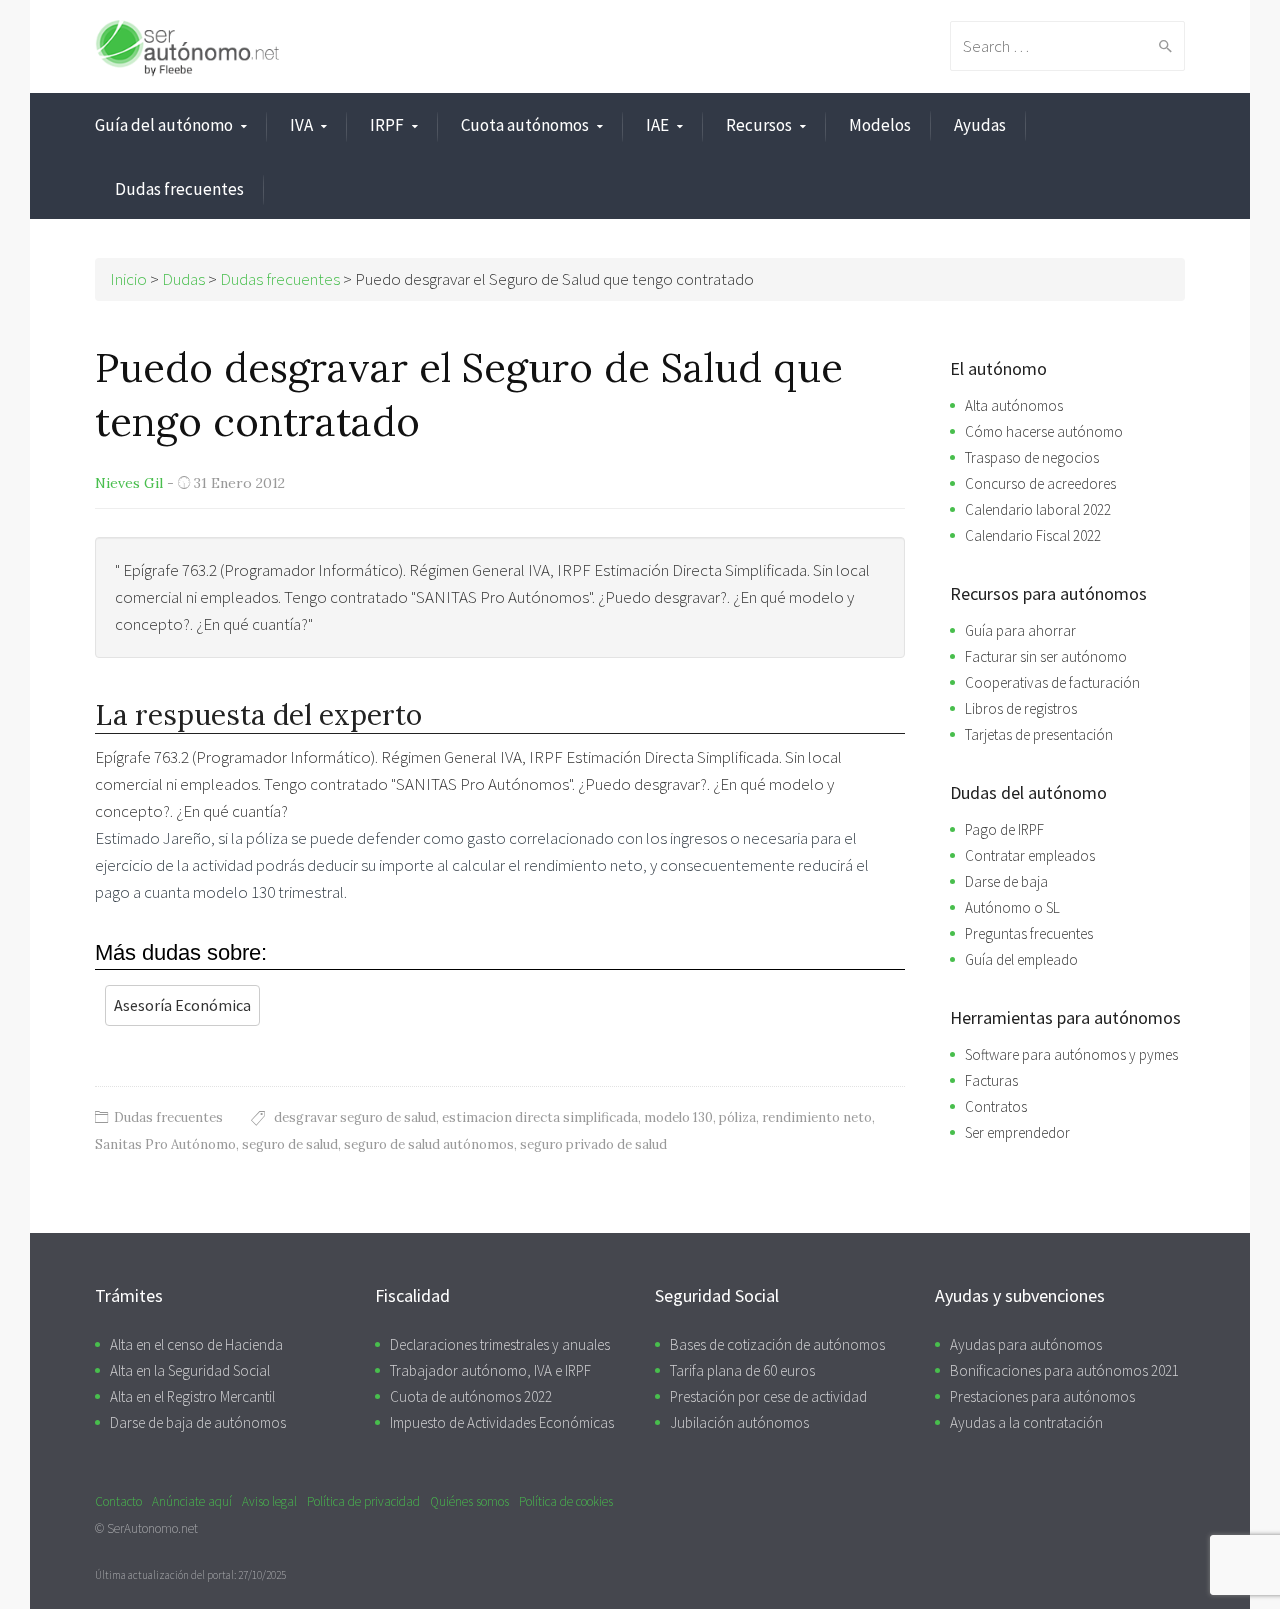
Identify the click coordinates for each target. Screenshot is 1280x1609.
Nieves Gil (129, 483)
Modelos (880, 125)
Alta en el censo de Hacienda (196, 1344)
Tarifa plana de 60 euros (742, 1370)
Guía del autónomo (164, 125)
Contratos (996, 1106)
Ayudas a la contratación (1026, 1422)
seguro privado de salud (593, 1144)
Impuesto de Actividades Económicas (502, 1422)
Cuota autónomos (525, 125)
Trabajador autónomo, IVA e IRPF (490, 1370)
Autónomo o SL (1012, 907)
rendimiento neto (817, 1117)
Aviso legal (269, 1501)
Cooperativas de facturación (1052, 682)
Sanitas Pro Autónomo (165, 1144)
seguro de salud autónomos (429, 1144)
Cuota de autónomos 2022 (471, 1396)
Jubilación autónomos (739, 1422)
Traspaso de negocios (1032, 457)
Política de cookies (566, 1501)
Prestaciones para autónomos (1042, 1396)
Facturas (991, 1080)
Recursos (759, 125)
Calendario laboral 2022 (1038, 509)
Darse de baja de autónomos (198, 1422)
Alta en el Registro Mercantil (192, 1396)
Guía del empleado (1021, 959)
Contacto (118, 1501)
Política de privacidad (363, 1501)
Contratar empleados (1030, 855)
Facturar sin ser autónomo (1046, 656)
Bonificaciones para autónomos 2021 (1064, 1370)
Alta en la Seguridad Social (190, 1370)
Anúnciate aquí (192, 1501)
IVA (301, 125)
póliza (737, 1117)
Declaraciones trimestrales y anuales (500, 1344)
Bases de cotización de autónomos (777, 1344)
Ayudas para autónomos (1026, 1344)
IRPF (387, 125)
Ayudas (980, 125)
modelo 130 (678, 1117)
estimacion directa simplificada (540, 1117)
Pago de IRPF (1004, 829)
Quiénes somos (469, 1501)
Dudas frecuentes (179, 189)
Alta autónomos (1014, 405)
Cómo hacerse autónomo (1044, 431)
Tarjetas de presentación (1039, 734)
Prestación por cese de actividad (768, 1396)
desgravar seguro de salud (355, 1117)
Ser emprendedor (1017, 1132)
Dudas (183, 279)
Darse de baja (1006, 881)
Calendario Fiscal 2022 (1033, 535)
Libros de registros (1021, 708)
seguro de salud (290, 1144)
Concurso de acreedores (1040, 483)
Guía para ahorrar (1020, 630)
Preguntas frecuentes (1029, 933)
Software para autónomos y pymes (1071, 1054)
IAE (657, 125)
